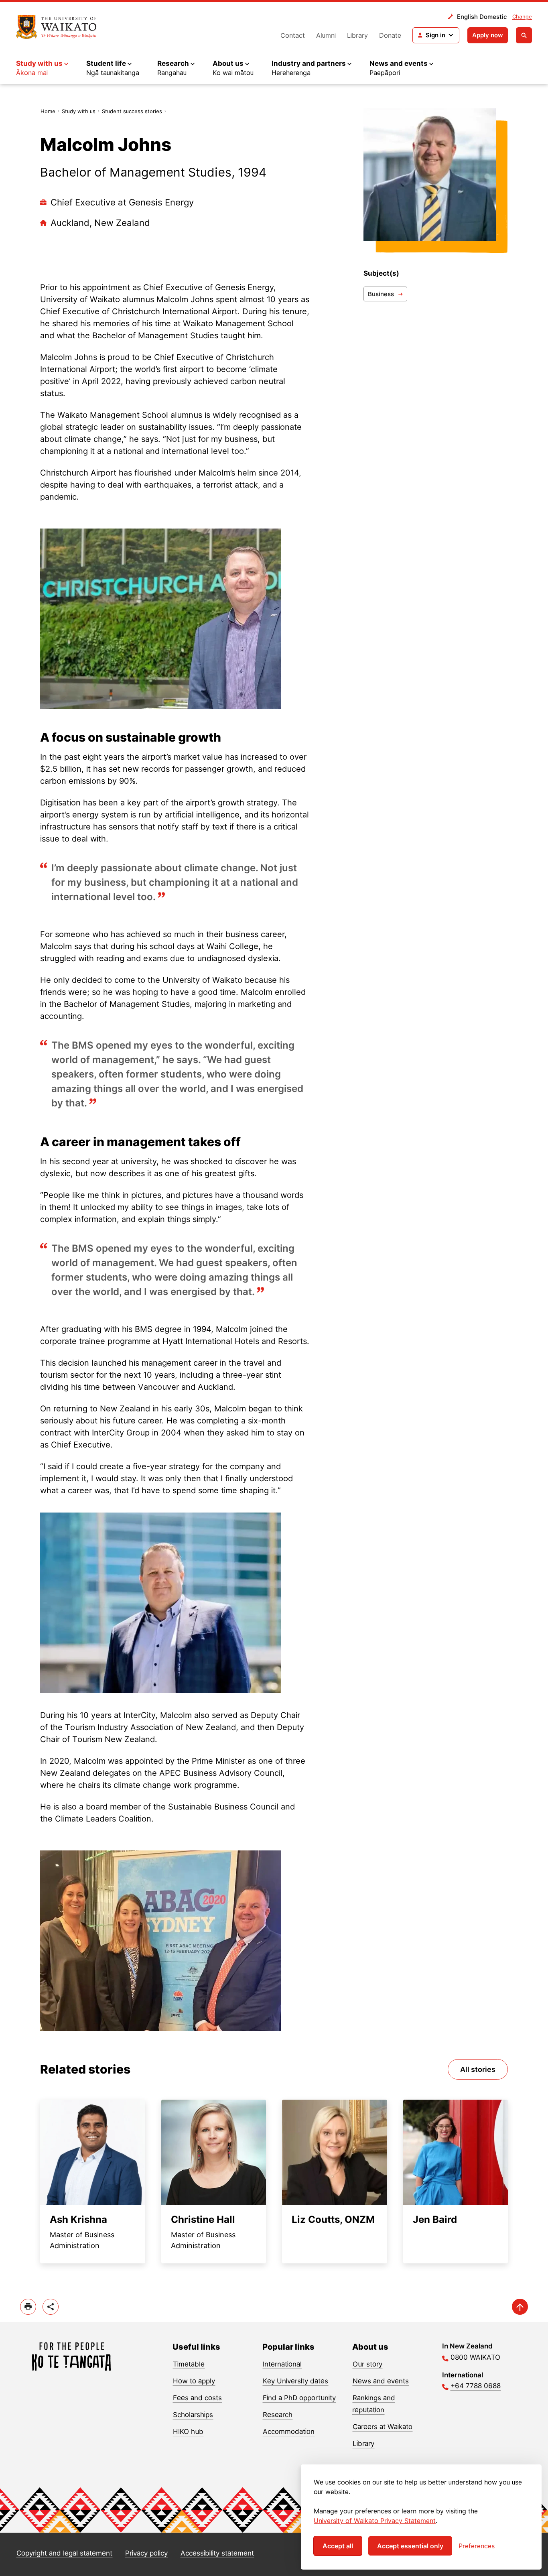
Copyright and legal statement (64, 2553)
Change (522, 16)
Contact (293, 35)
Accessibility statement (217, 2553)
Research (278, 2415)
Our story (367, 2364)
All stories (478, 2069)
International (282, 2364)
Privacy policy (146, 2553)
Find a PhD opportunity (299, 2398)
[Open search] (524, 35)
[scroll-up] (520, 2307)
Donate (390, 35)
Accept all (338, 2546)
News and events (381, 2381)
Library (357, 35)
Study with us (79, 111)
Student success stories (132, 111)
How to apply (194, 2381)
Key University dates (295, 2381)
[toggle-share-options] (51, 2307)
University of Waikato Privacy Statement (375, 2521)
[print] (28, 2307)
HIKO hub (188, 2432)
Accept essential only (410, 2546)
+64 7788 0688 (476, 2386)
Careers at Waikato (383, 2427)
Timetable (189, 2364)
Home (48, 111)
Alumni (326, 35)
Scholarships (193, 2415)
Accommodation (289, 2432)
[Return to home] (56, 27)
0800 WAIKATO (475, 2357)
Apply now (488, 35)
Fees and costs (197, 2398)
